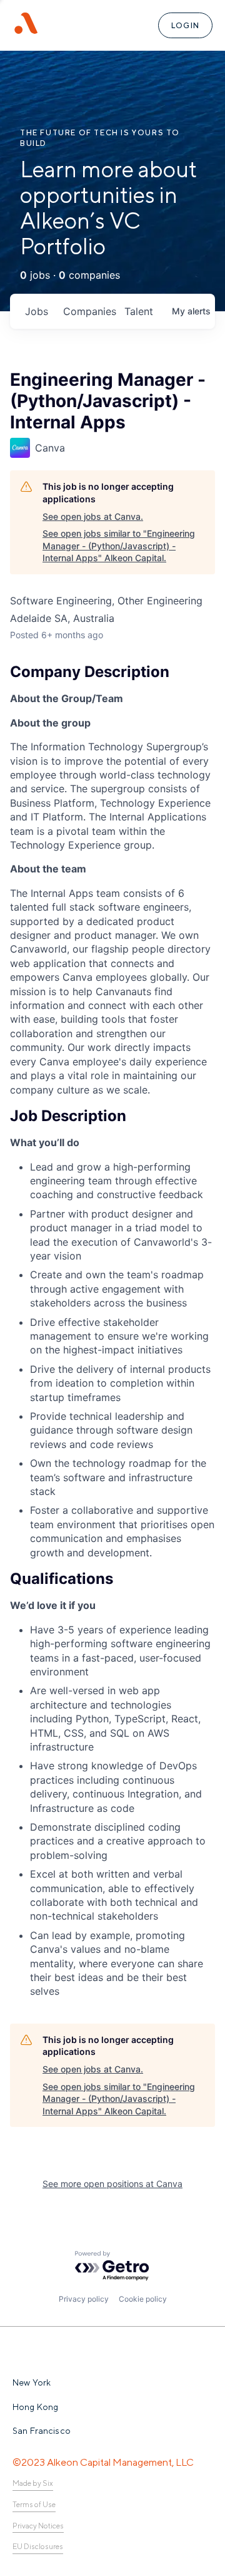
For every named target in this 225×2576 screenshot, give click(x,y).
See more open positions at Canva (112, 2184)
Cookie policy (143, 2299)
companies (89, 311)
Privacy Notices (38, 2526)
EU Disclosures (38, 2547)
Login (185, 25)
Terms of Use (34, 2505)
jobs (37, 311)
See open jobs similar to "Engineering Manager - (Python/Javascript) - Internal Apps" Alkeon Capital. (119, 546)
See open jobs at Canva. (93, 516)
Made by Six (33, 2483)
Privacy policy (84, 2299)
